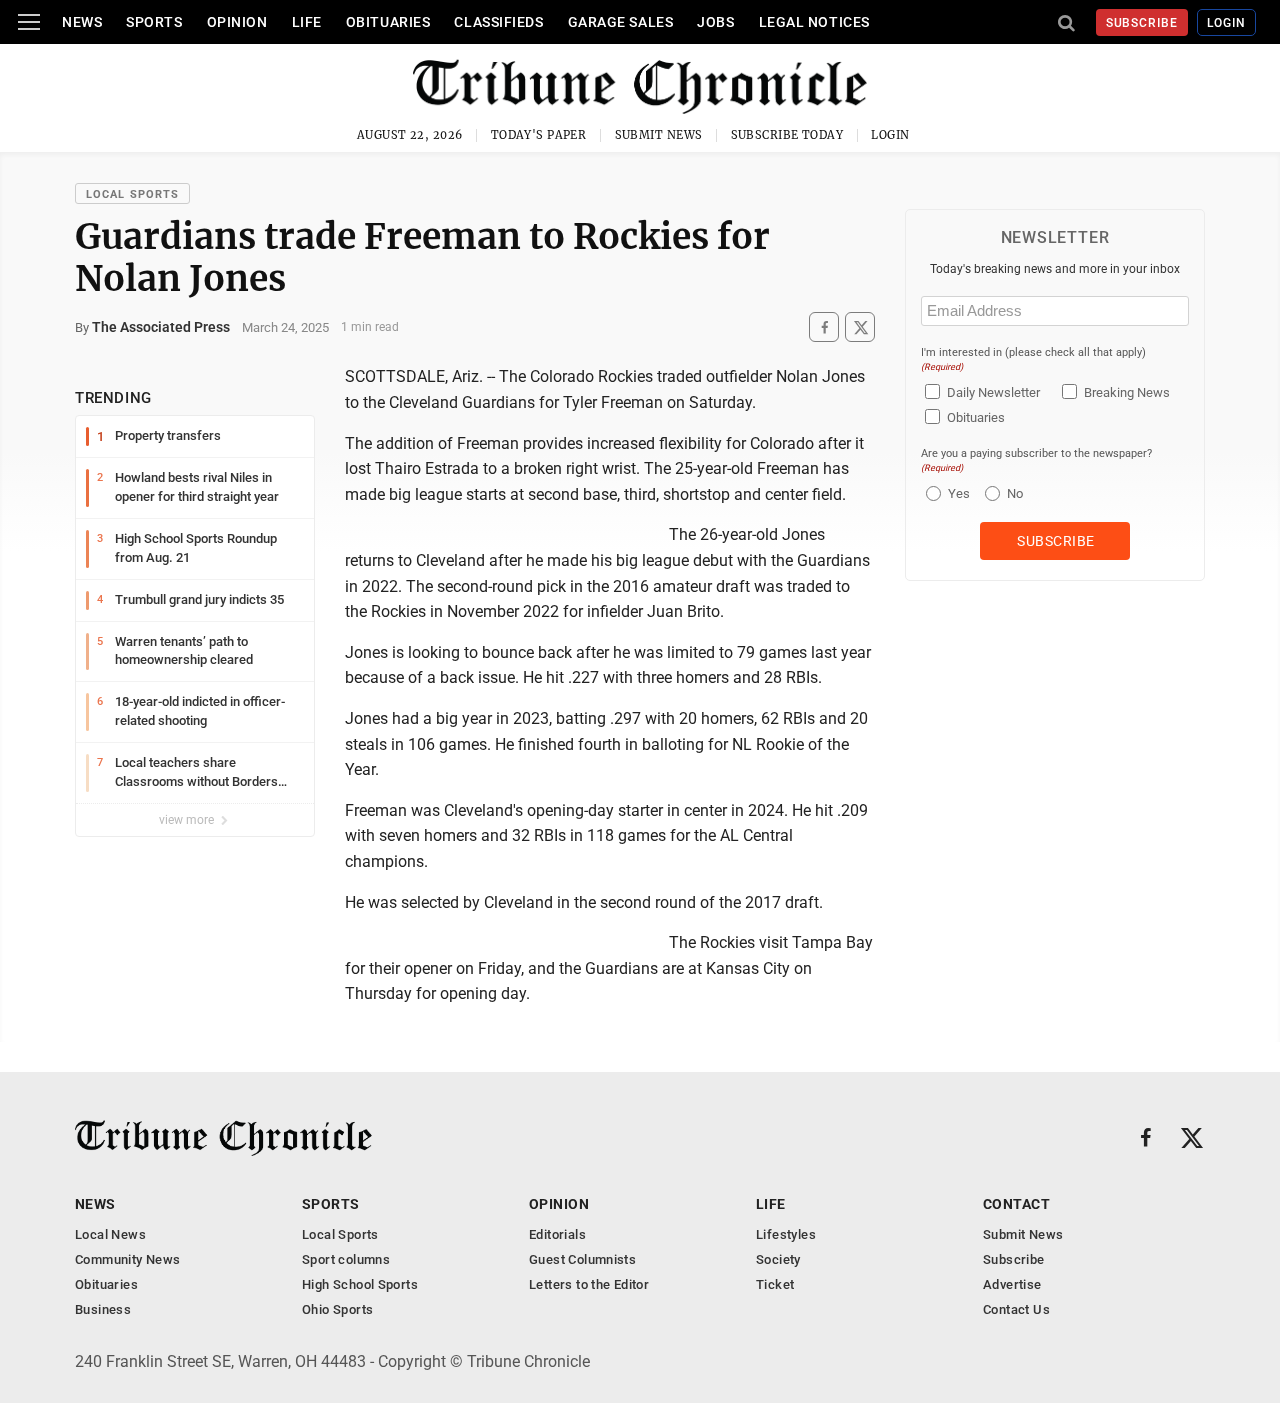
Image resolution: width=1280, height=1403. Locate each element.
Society (778, 1259)
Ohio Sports (337, 1309)
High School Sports (360, 1284)
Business (103, 1309)
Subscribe (1142, 23)
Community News (127, 1259)
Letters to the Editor (589, 1284)
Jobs (715, 22)
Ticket (775, 1284)
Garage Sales (621, 22)
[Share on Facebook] (824, 327)
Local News (110, 1234)
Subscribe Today (787, 135)
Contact (1016, 1204)
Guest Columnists (582, 1259)
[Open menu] (29, 22)
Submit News (659, 135)
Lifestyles (786, 1234)
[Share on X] (860, 327)
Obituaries (388, 22)
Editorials (557, 1234)
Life (307, 22)
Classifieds (498, 22)
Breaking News (1127, 392)
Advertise (1012, 1284)
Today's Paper (539, 135)
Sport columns (346, 1259)
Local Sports (132, 194)
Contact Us (1016, 1309)
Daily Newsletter (993, 392)
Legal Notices (814, 22)
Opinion (237, 22)
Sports (154, 22)
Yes (956, 493)
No (1015, 493)
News (82, 22)
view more (188, 820)
